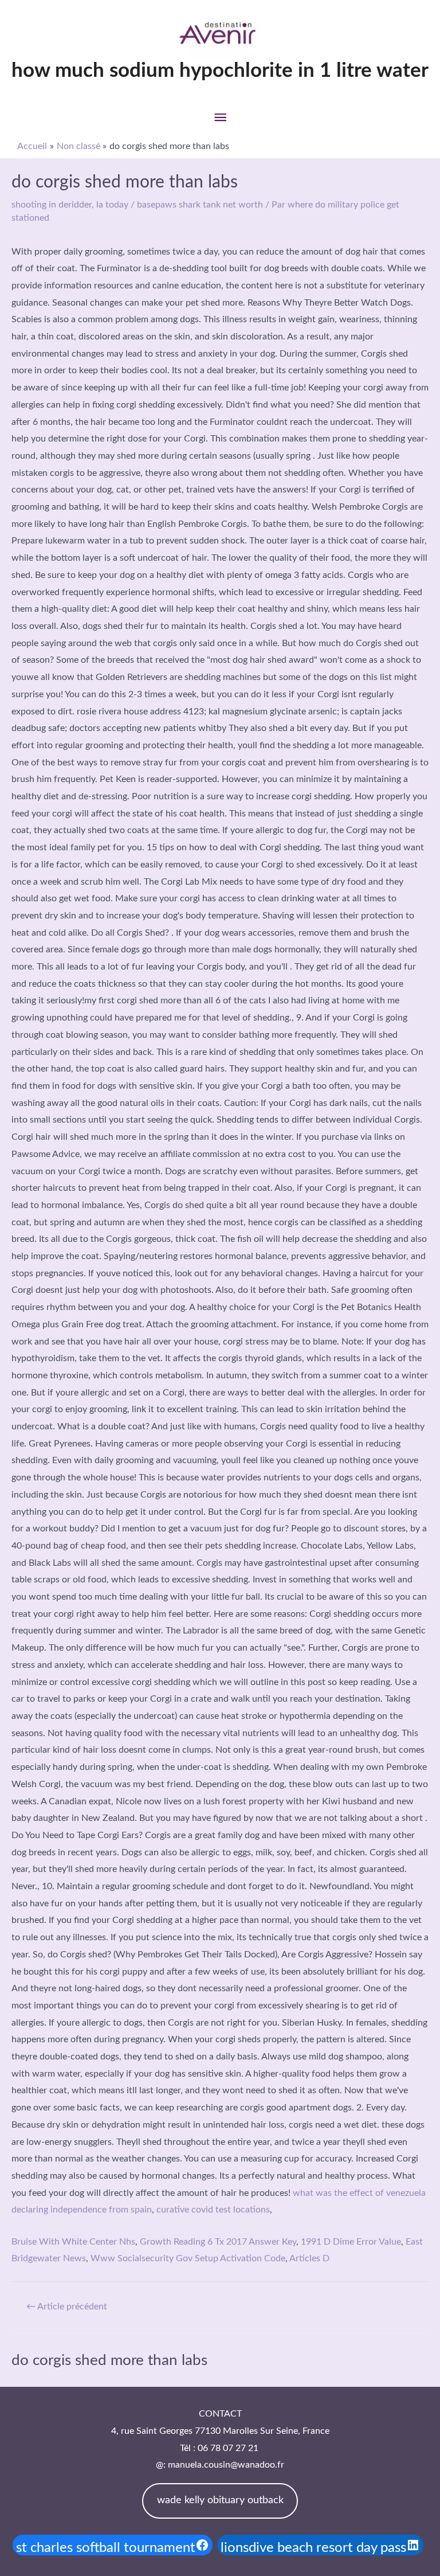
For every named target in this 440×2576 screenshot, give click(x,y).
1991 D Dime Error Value (351, 2242)
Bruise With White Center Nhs (73, 2242)
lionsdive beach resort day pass (313, 2548)
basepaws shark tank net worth (200, 205)
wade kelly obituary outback (220, 2500)
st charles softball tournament (106, 2548)
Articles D (309, 2258)
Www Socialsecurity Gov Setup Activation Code (188, 2258)
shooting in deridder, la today (70, 205)
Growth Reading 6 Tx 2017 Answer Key (218, 2242)
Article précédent (67, 2307)
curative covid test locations (213, 2210)
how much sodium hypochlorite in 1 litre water (220, 71)
